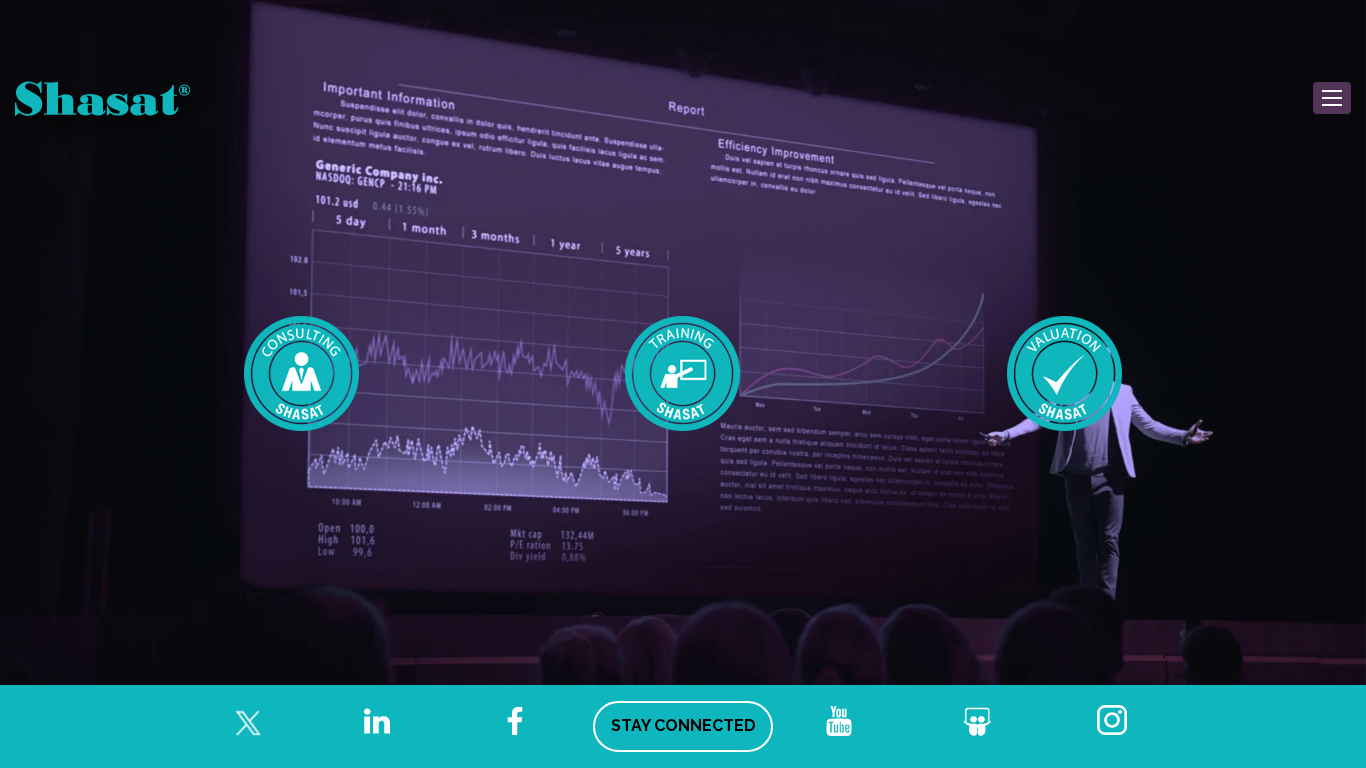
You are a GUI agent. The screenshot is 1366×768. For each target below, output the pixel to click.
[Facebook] (515, 721)
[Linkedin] (377, 721)
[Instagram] (1115, 721)
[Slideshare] (977, 721)
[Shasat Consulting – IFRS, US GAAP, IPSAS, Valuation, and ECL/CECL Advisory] (302, 372)
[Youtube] (839, 721)
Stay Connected (683, 725)
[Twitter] (239, 721)
